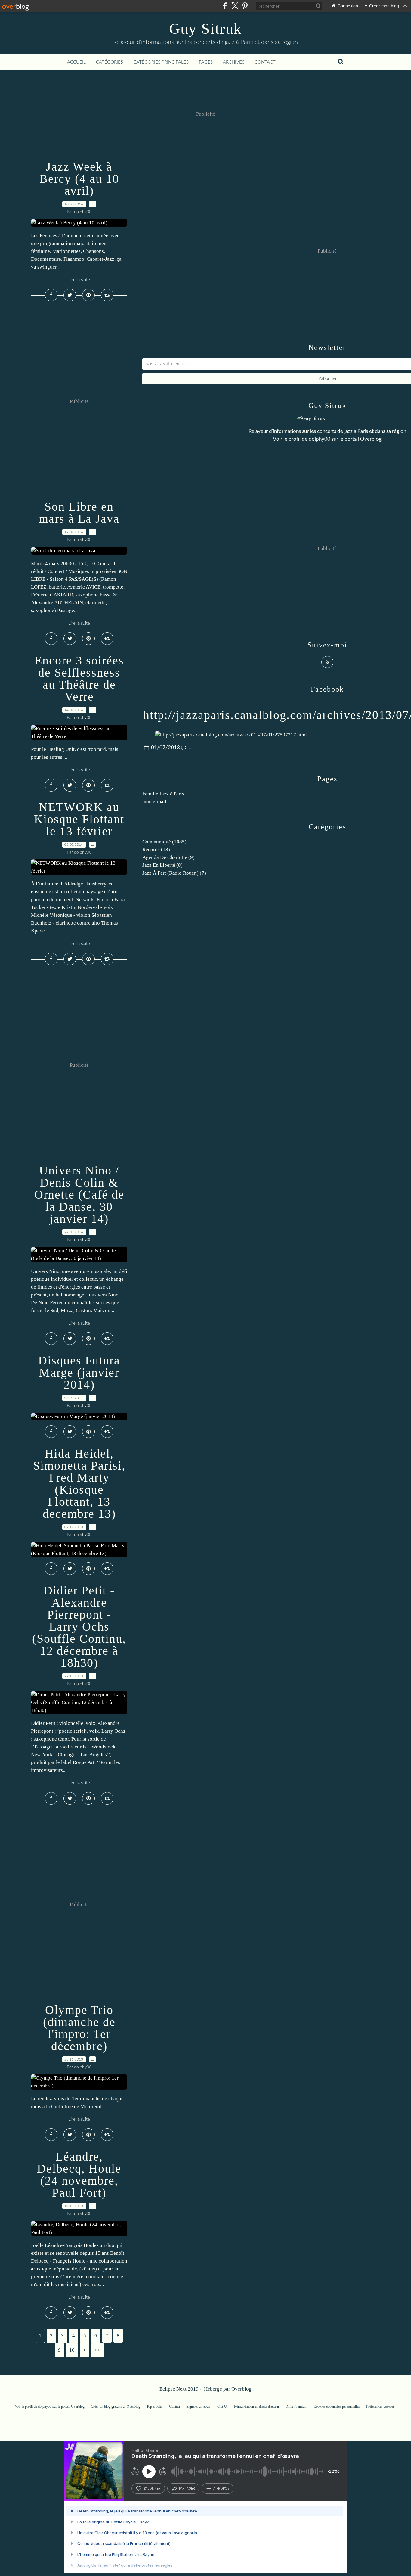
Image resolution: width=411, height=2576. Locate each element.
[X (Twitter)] (235, 6)
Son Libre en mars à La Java (79, 513)
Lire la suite (79, 280)
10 (72, 2350)
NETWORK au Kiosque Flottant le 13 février (79, 819)
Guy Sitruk (205, 29)
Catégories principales (161, 62)
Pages (206, 62)
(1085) (164, 842)
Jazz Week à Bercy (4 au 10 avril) (79, 179)
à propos (221, 2488)
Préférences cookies (380, 2406)
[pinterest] (245, 6)
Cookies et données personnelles (337, 2406)
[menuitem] (76, 62)
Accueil (76, 62)
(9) (168, 857)
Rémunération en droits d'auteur (257, 2406)
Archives (234, 62)
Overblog (241, 2389)
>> (97, 2350)
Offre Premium (296, 2406)
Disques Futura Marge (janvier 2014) (79, 1372)
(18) (156, 849)
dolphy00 (320, 439)
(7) (174, 873)
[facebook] (225, 6)
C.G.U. (222, 2406)
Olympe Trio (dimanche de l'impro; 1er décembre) (79, 2028)
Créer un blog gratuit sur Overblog (116, 2406)
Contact (265, 62)
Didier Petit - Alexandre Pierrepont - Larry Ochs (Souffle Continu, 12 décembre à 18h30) (79, 1627)
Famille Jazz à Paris (163, 794)
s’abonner (152, 2488)
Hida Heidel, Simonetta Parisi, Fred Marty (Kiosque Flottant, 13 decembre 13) (79, 1484)
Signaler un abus (199, 2406)
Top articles (155, 2406)
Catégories (110, 62)
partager (187, 2488)
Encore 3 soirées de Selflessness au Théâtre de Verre (79, 678)
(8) (162, 865)
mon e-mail (154, 802)
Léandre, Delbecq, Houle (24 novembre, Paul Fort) (79, 2175)
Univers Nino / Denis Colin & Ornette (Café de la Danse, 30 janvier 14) (79, 1195)
